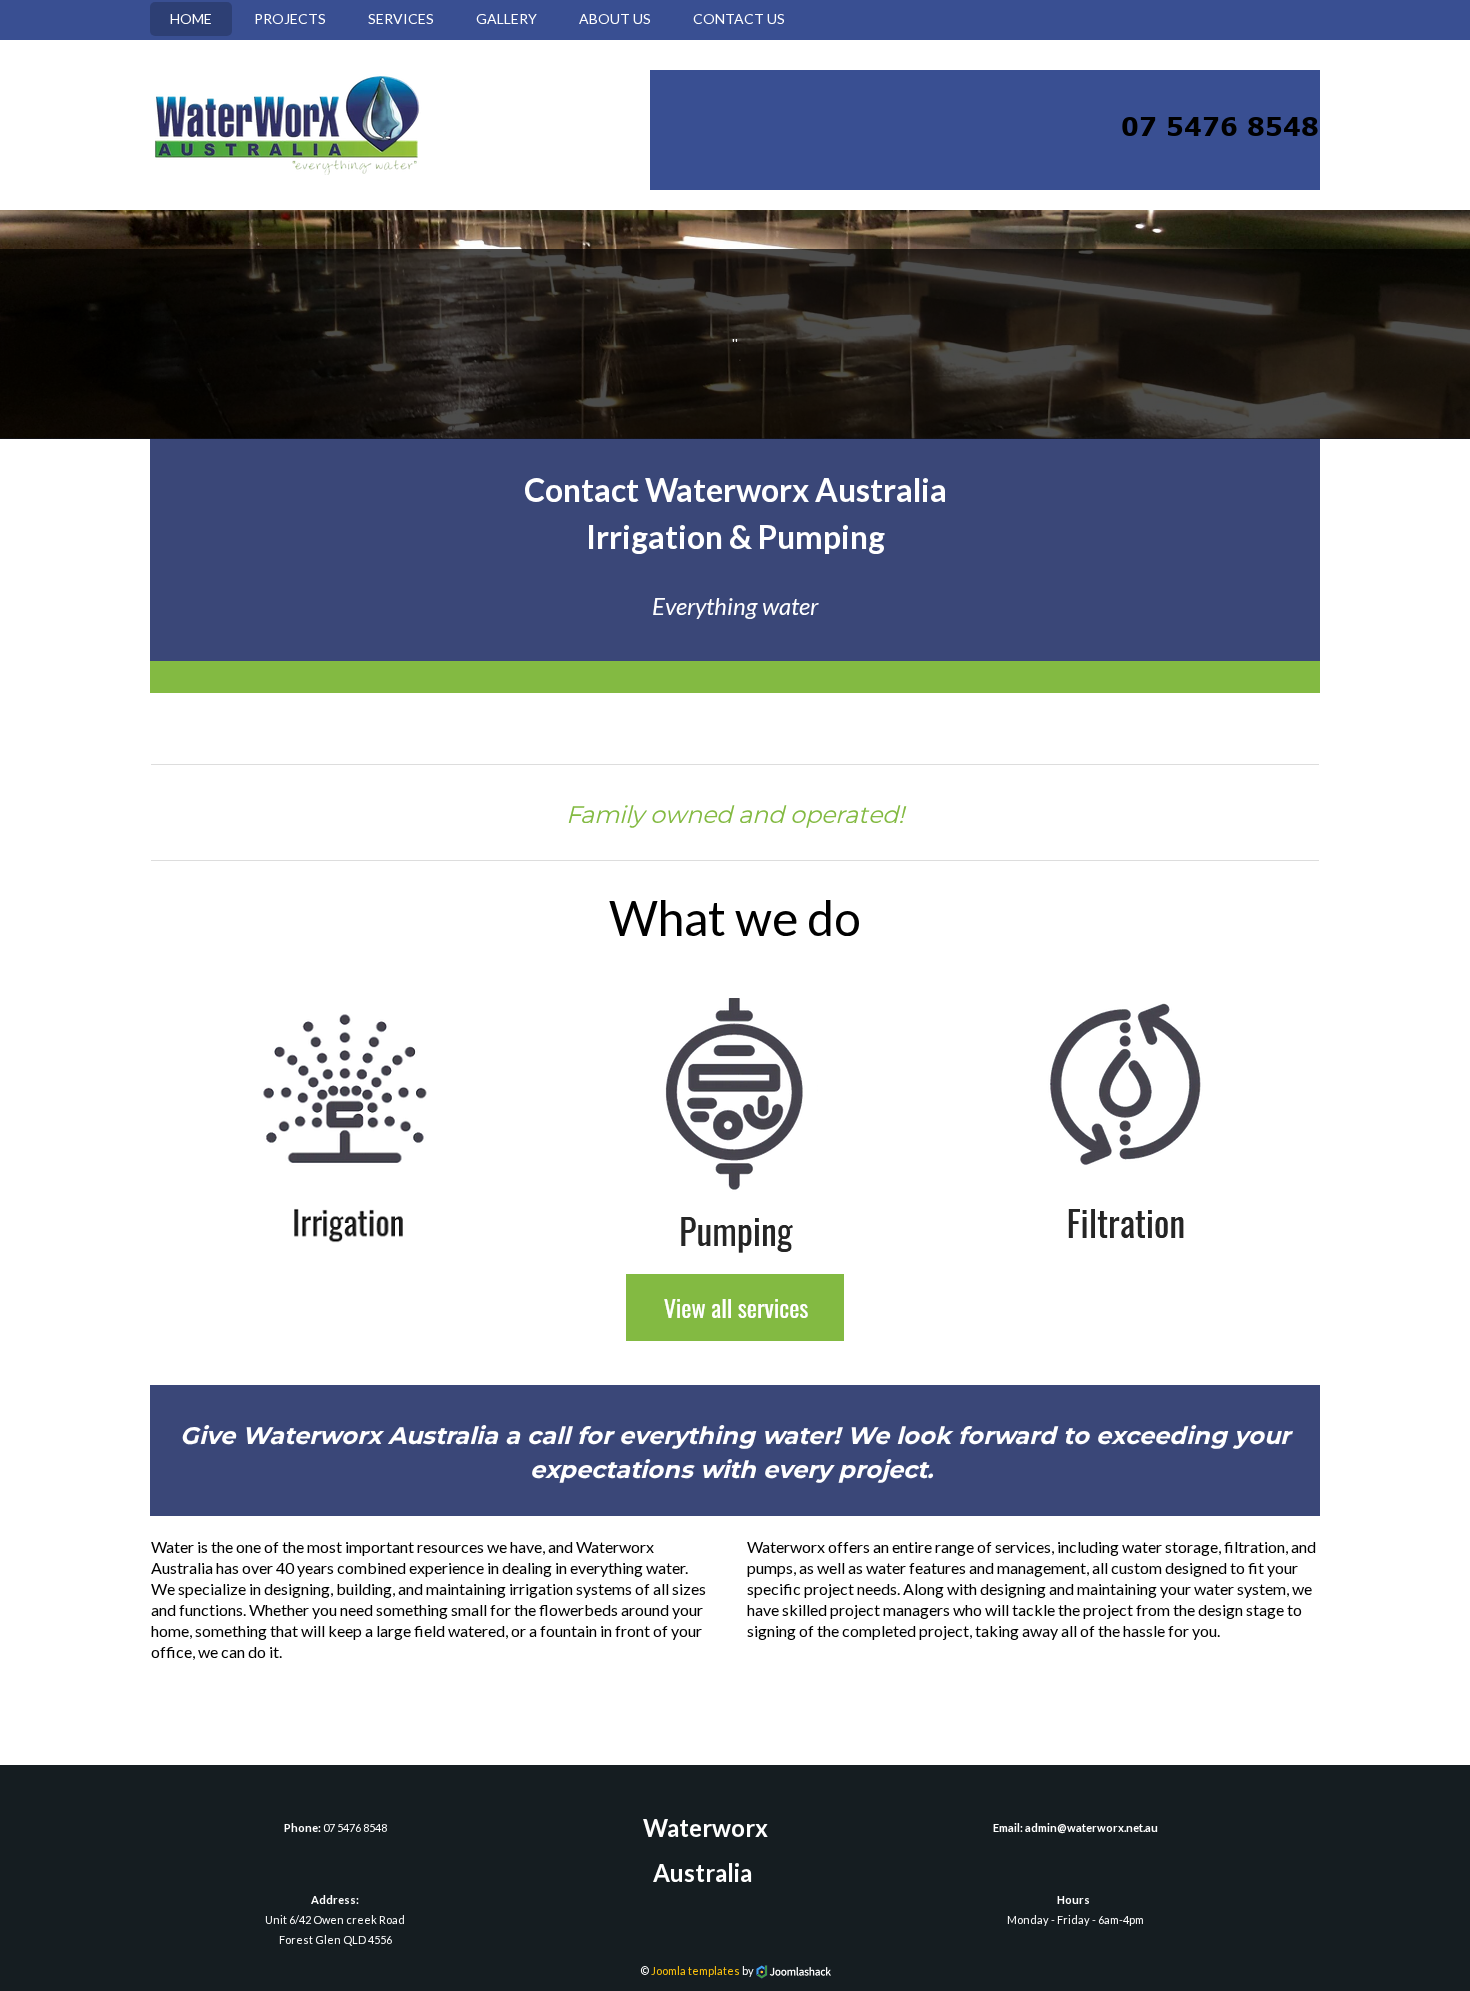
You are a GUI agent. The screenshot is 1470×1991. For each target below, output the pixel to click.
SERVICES (401, 18)
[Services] (735, 1305)
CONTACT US (739, 18)
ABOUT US (615, 18)
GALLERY (506, 18)
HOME (191, 18)
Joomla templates (695, 1970)
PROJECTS (290, 18)
